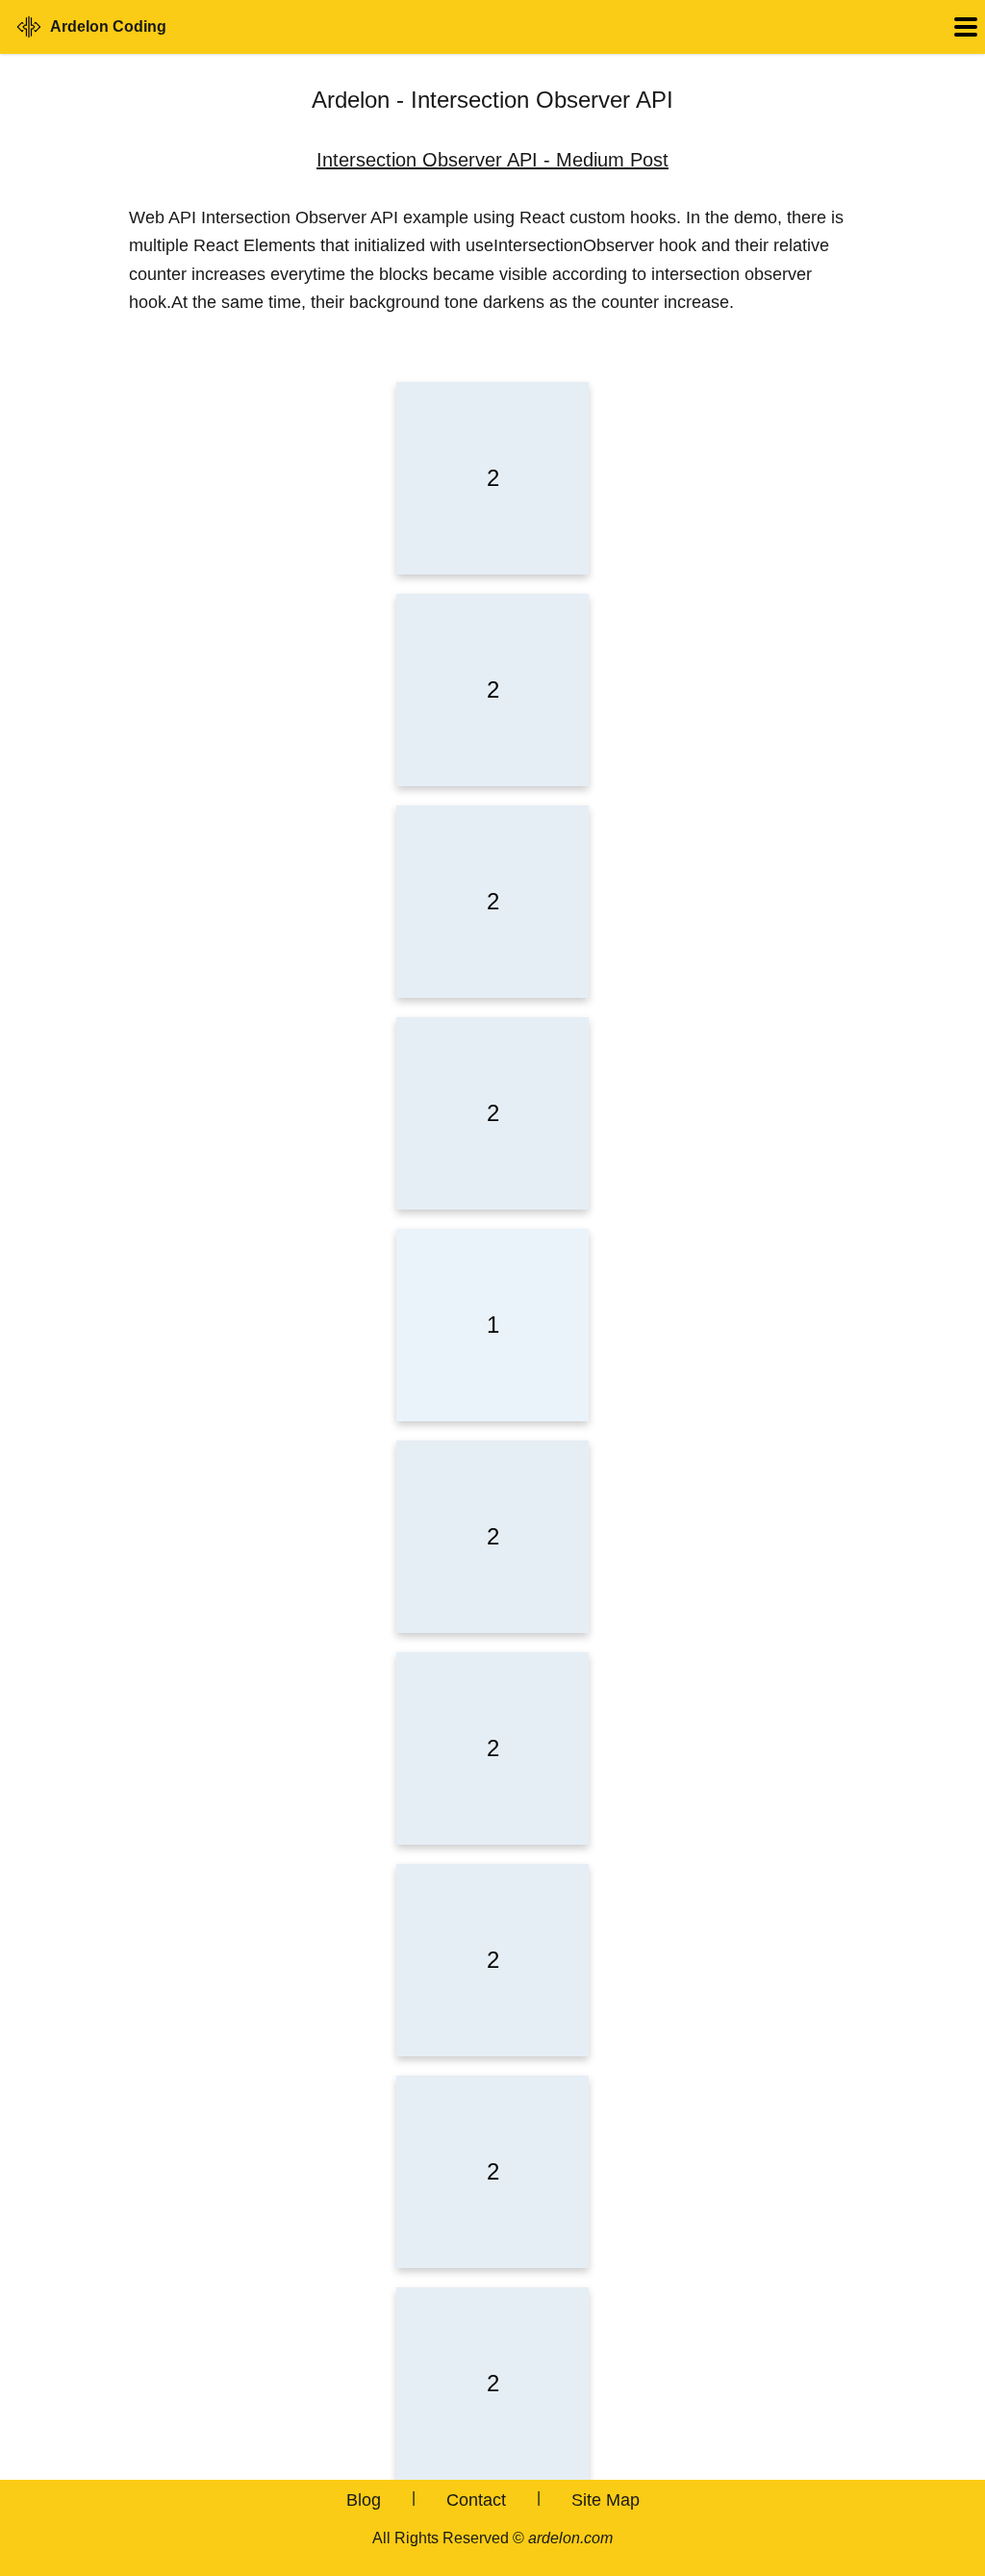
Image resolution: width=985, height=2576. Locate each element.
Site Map (606, 2500)
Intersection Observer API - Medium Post (492, 160)
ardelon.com (570, 2538)
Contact (476, 2500)
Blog (364, 2500)
